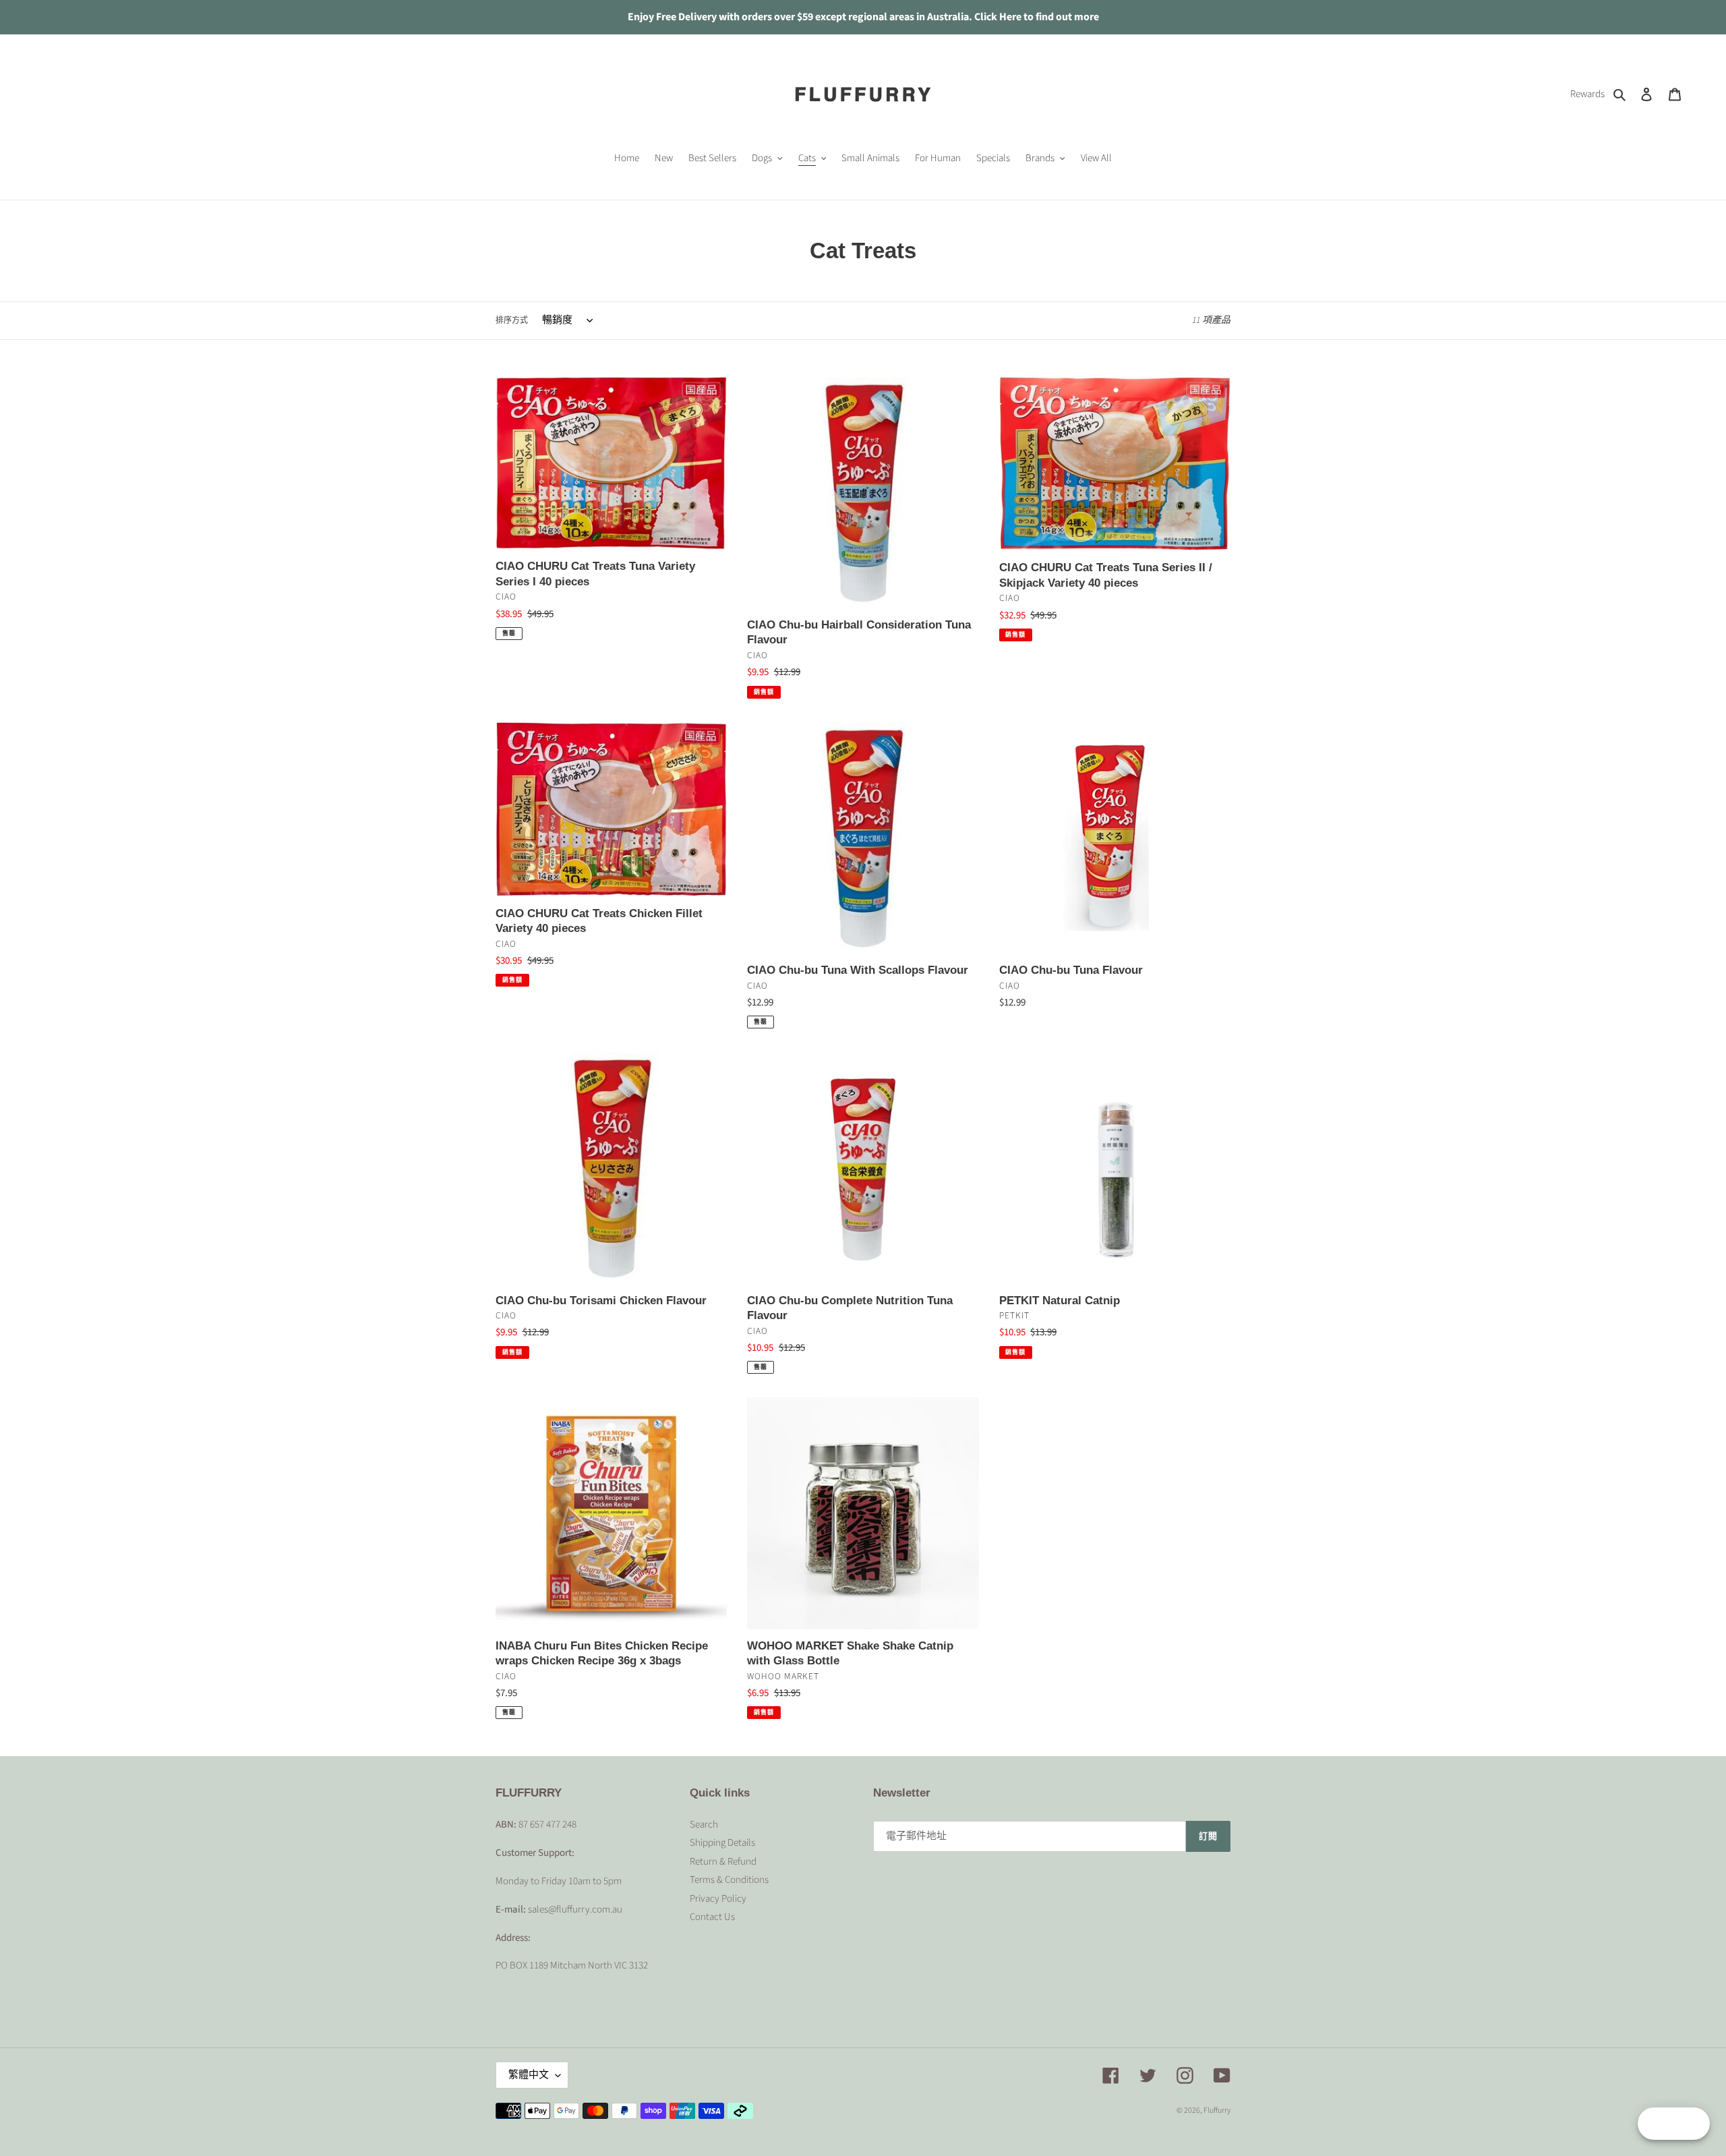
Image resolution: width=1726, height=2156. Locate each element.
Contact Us (712, 1917)
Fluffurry (1217, 2110)
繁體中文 (529, 2075)
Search (704, 1825)
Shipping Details (722, 1843)
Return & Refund (723, 1862)
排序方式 (512, 321)
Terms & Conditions (729, 1880)
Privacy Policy (718, 1899)
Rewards (1587, 94)
